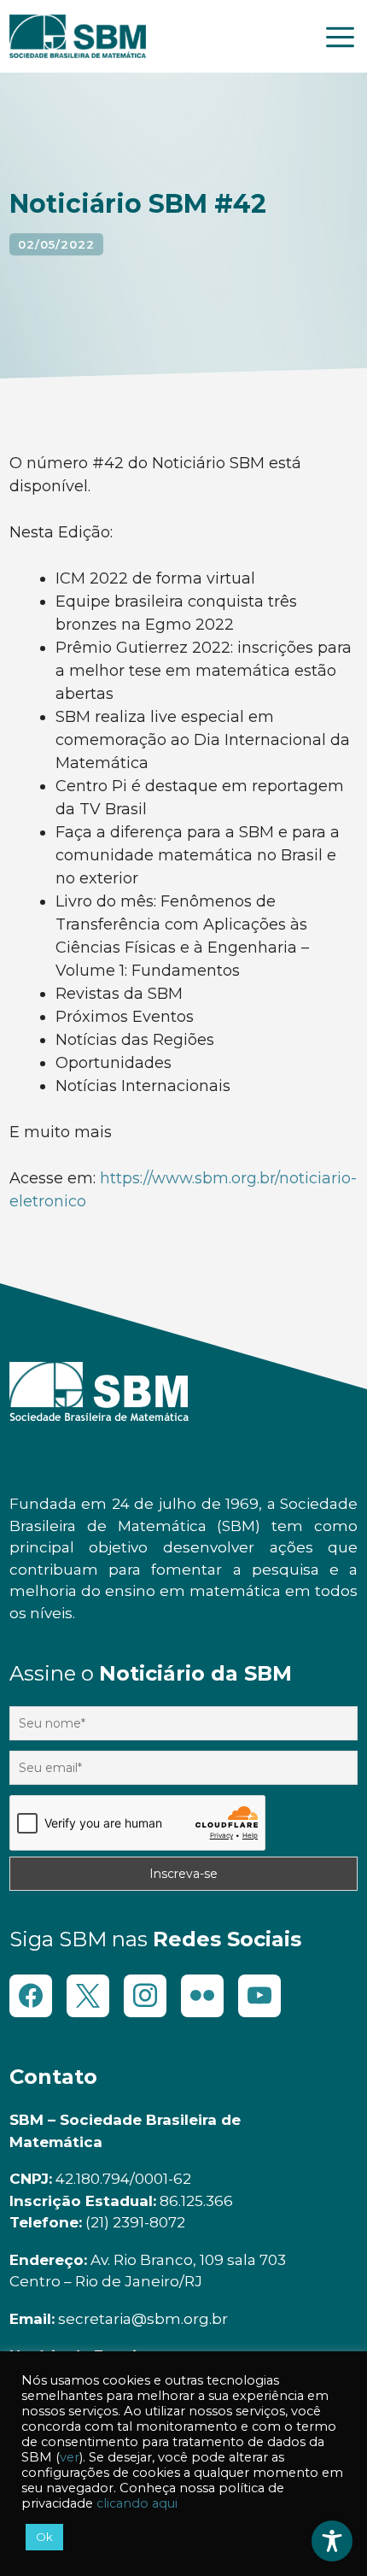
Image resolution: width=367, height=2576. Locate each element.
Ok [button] (44, 2537)
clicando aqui (137, 2503)
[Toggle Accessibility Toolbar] (332, 2541)
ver (70, 2457)
